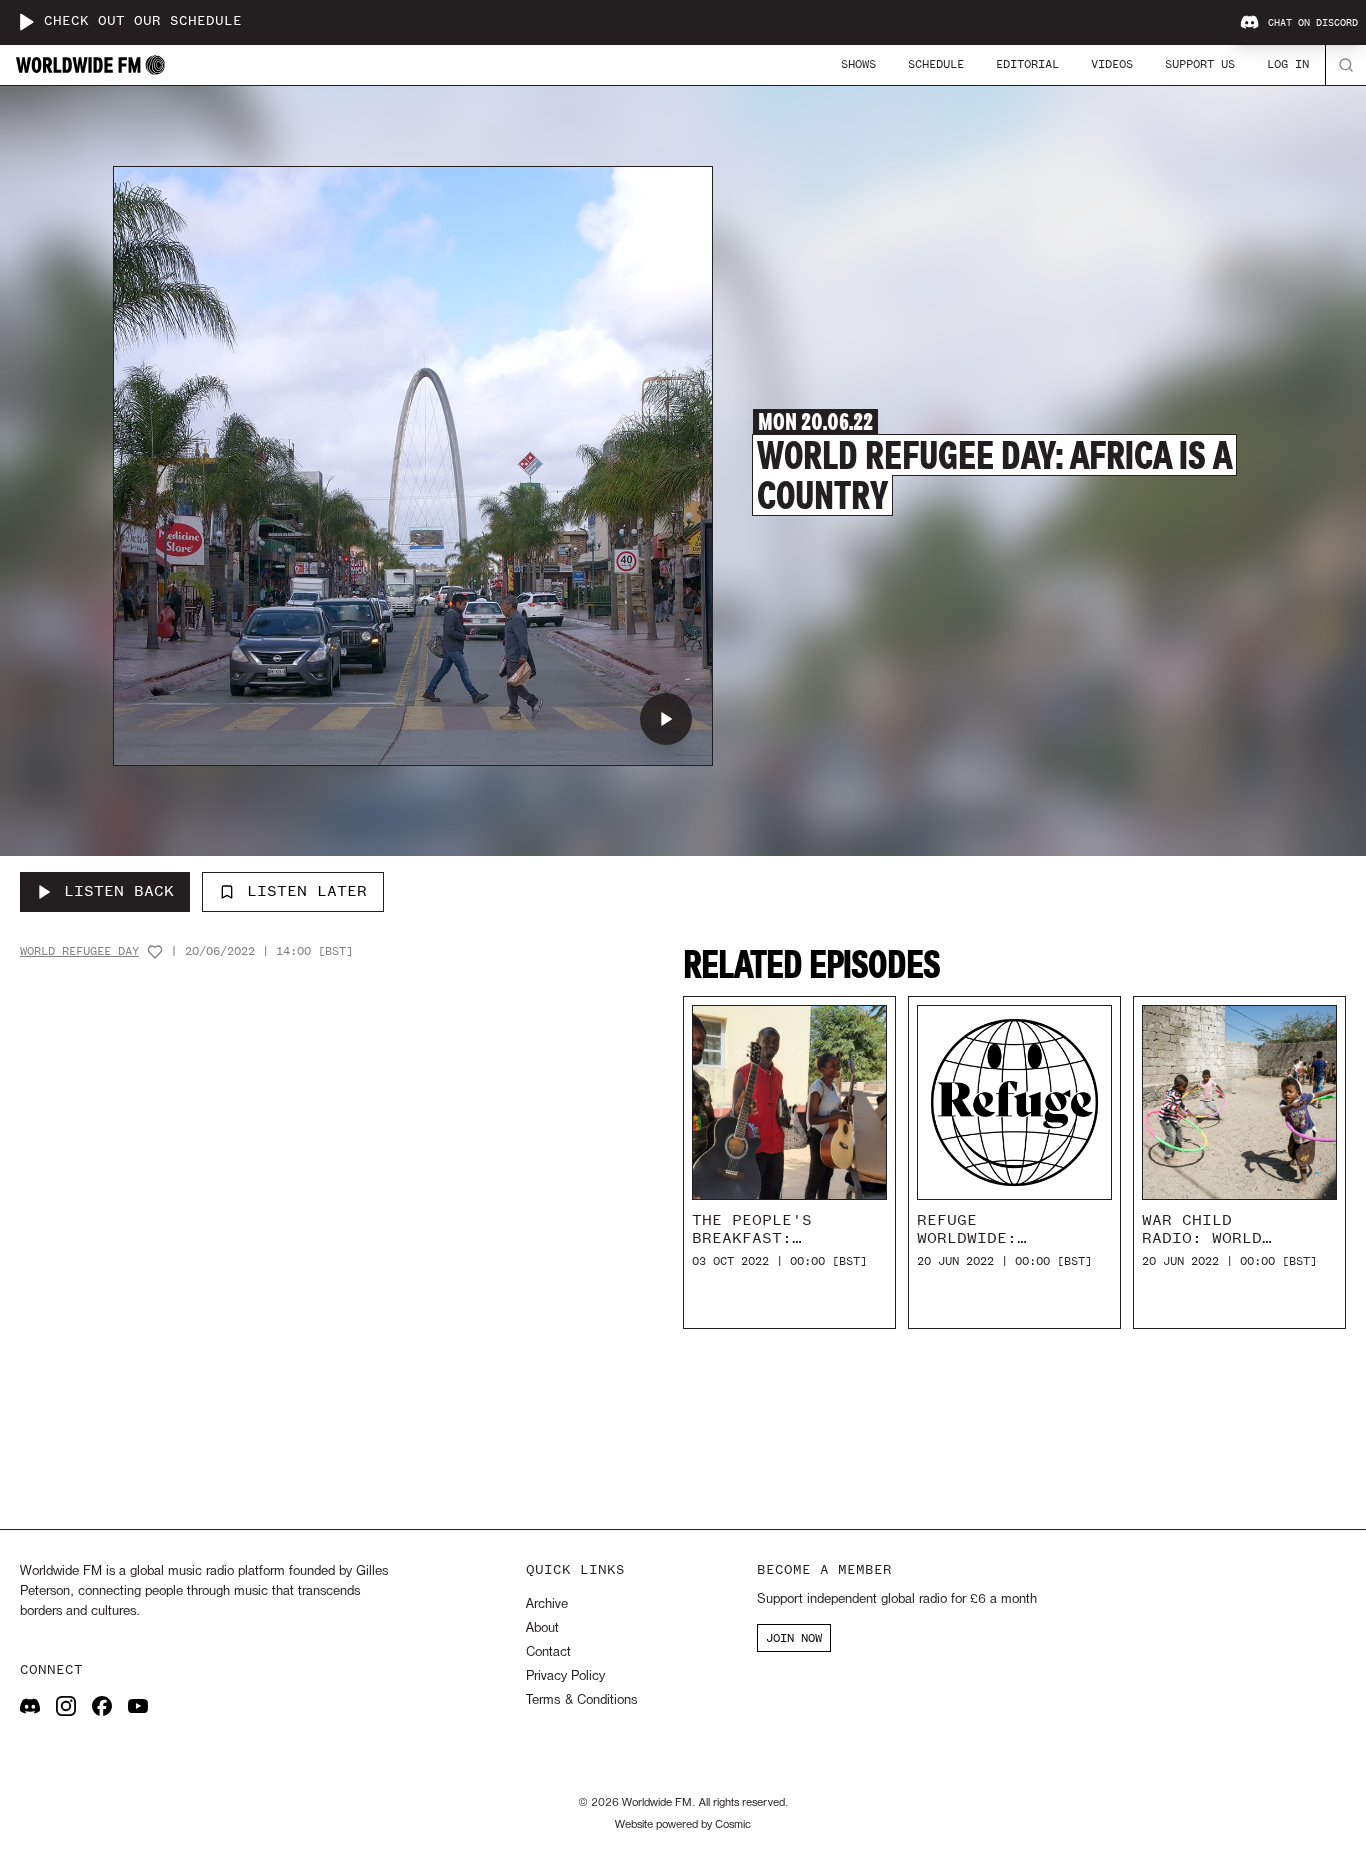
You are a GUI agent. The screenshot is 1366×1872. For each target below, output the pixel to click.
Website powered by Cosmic (683, 1825)
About (542, 1628)
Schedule (936, 64)
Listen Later (307, 891)
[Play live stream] (26, 22)
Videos (1112, 64)
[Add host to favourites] (155, 952)
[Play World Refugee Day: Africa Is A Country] (666, 719)
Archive (547, 1604)
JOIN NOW (794, 1638)
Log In (1288, 64)
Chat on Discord (1313, 23)
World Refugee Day (79, 951)
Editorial (1027, 64)
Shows (858, 64)
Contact (548, 1652)
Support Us (1200, 64)
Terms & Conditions (581, 1700)
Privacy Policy (565, 1676)
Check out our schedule (143, 21)
